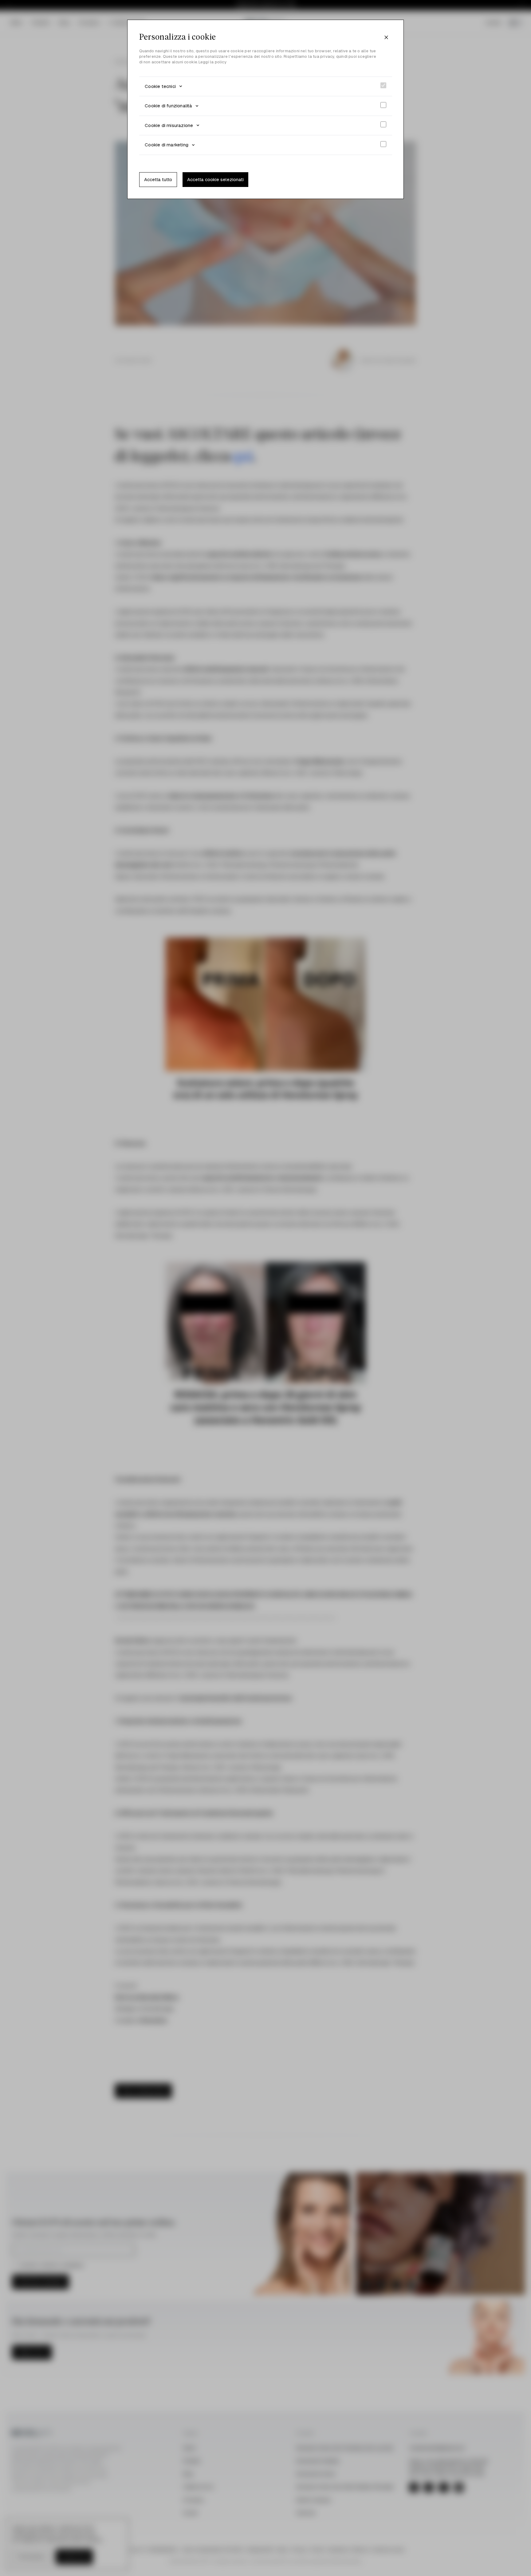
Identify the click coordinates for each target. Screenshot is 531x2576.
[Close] (386, 38)
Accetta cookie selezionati (215, 179)
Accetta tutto (158, 179)
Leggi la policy (212, 62)
